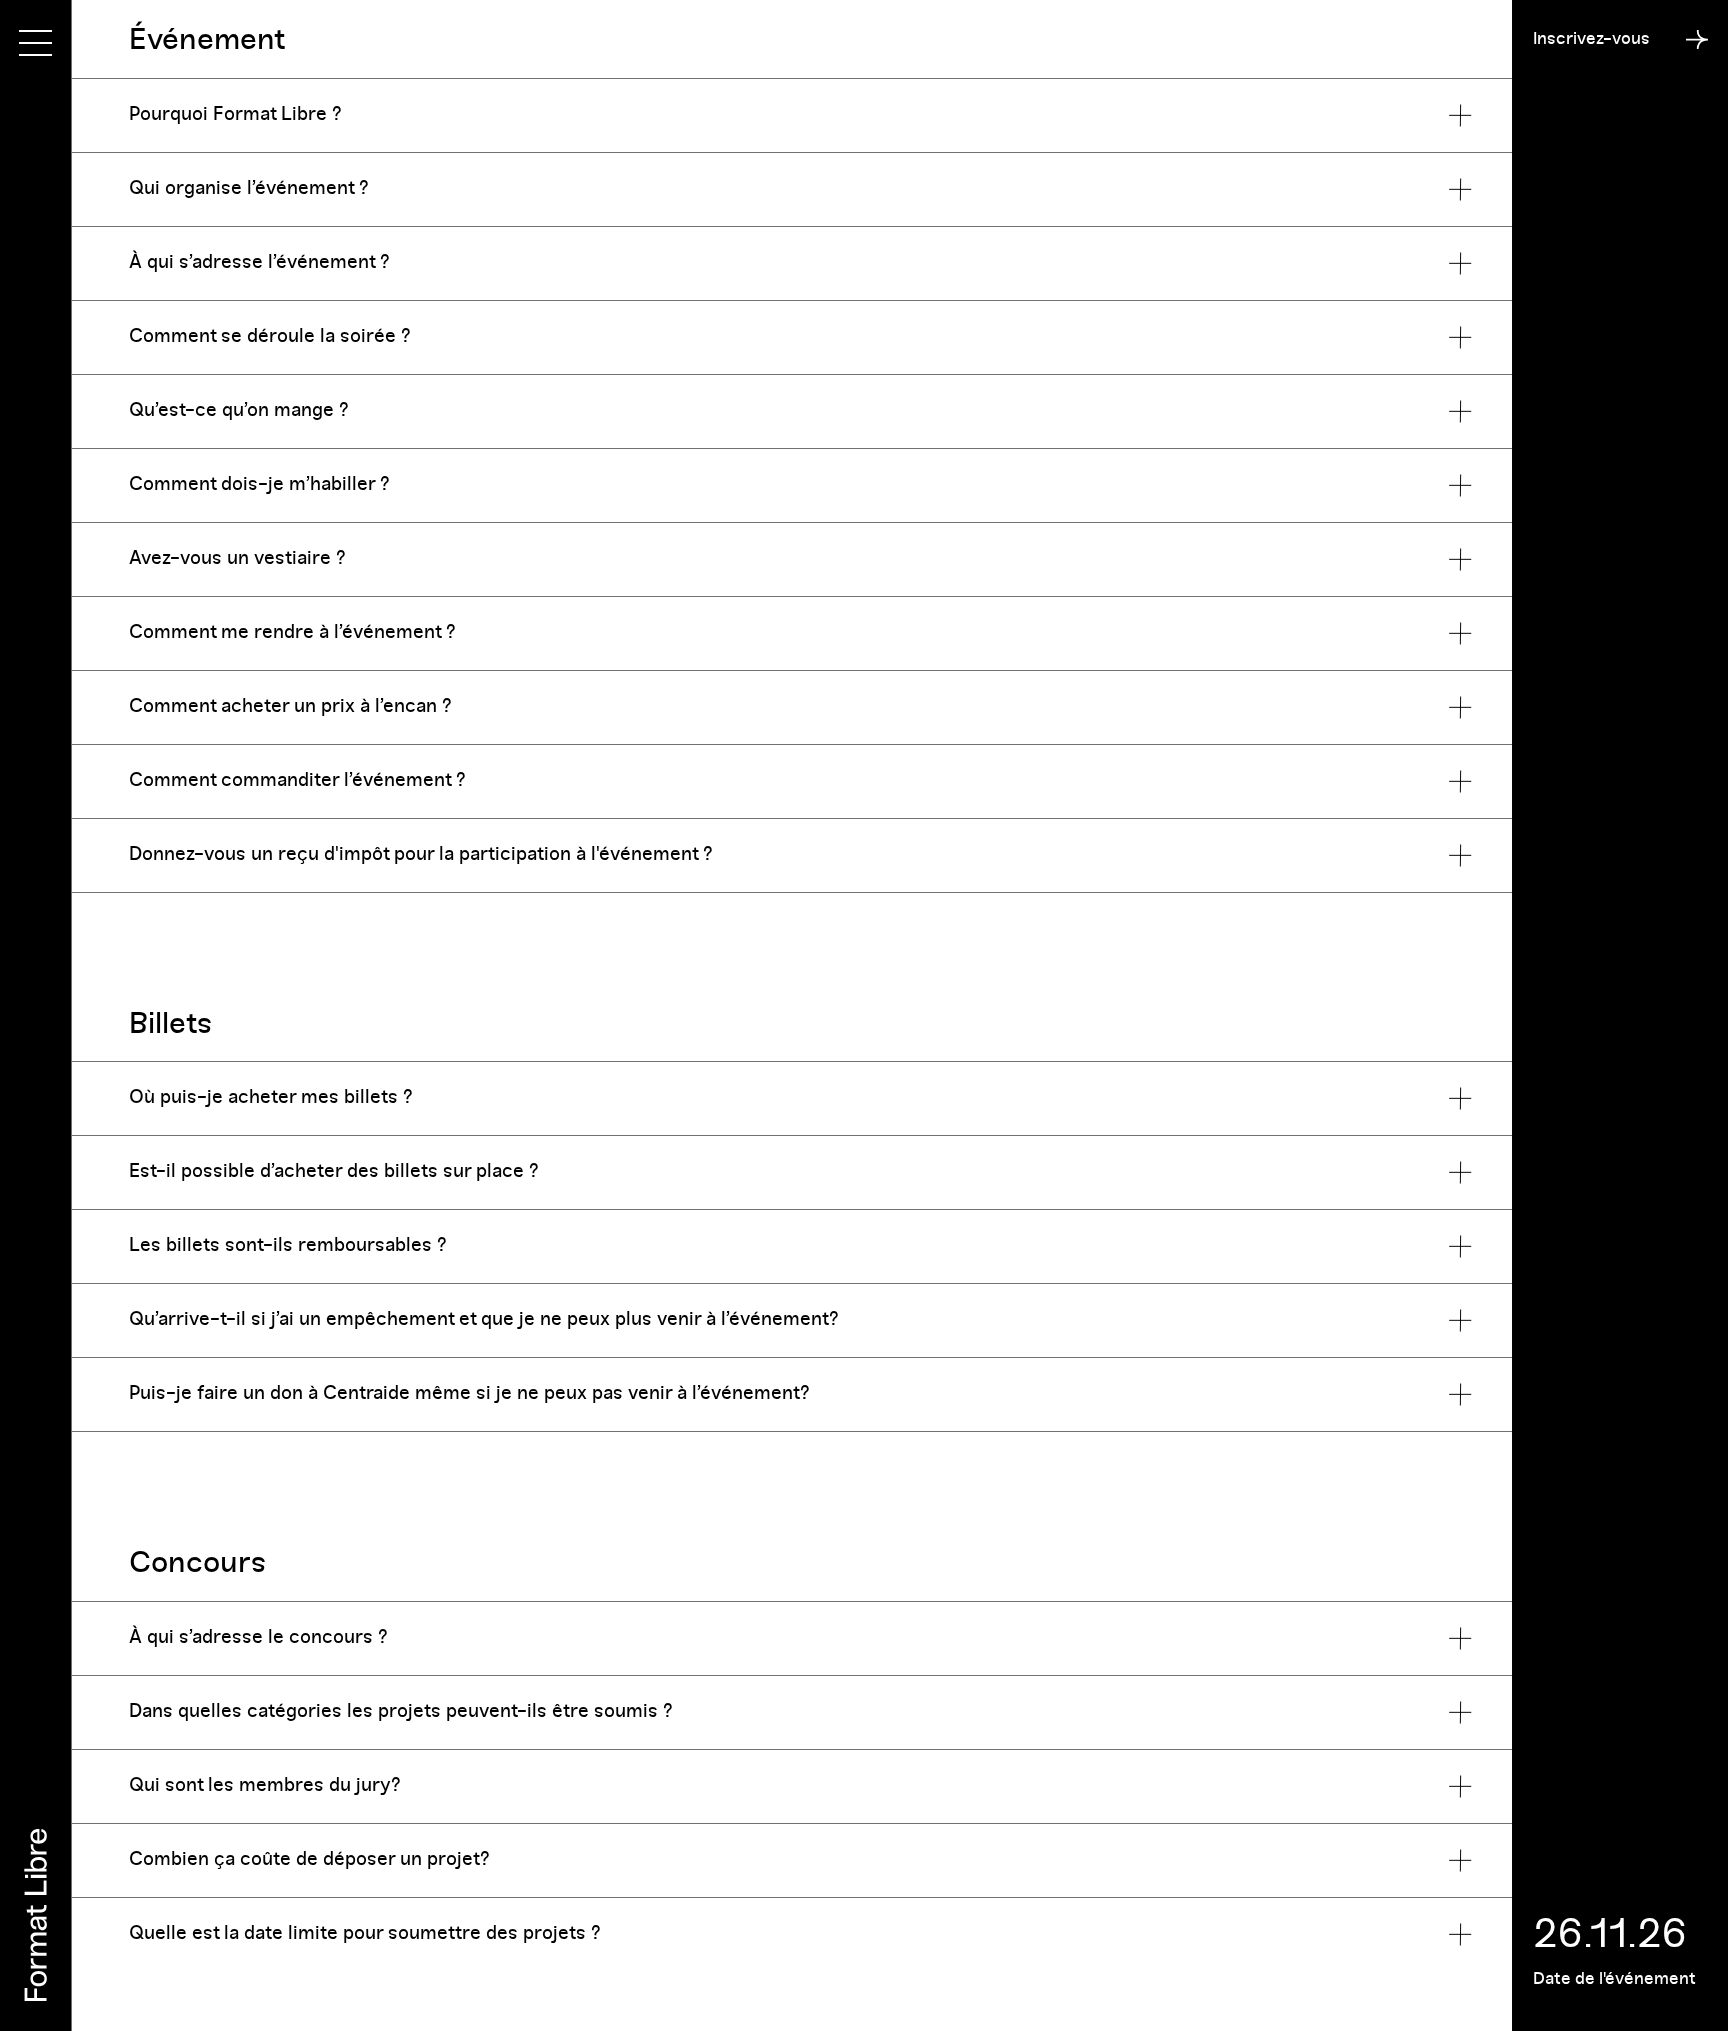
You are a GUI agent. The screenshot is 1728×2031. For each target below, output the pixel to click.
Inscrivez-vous (1591, 38)
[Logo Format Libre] (36, 1915)
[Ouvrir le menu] (35, 43)
